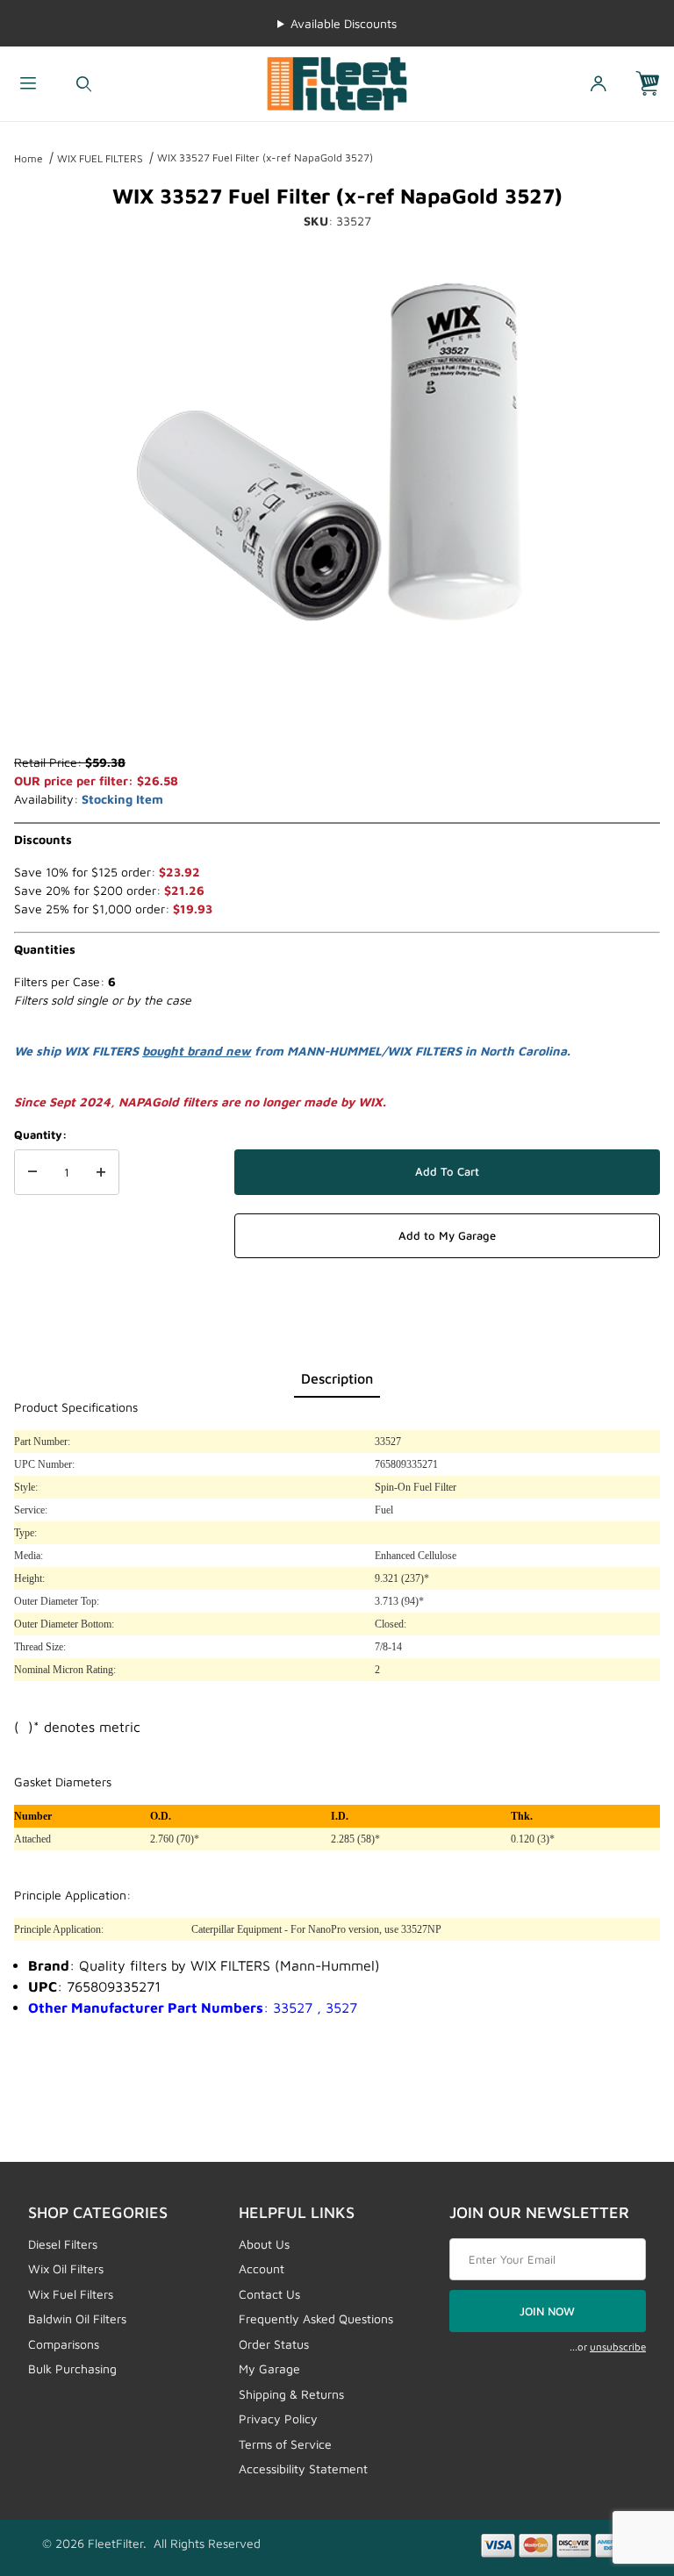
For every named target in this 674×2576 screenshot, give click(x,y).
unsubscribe (618, 2347)
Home (29, 158)
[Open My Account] (599, 84)
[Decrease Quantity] (32, 1172)
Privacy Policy (278, 2419)
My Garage (269, 2368)
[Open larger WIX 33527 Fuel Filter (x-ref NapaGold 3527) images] (337, 454)
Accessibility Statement (303, 2469)
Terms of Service (285, 2444)
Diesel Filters (63, 2244)
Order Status (274, 2344)
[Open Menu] (28, 84)
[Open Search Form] (84, 84)
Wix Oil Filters (66, 2268)
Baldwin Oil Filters (77, 2318)
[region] (337, 711)
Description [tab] (337, 1378)
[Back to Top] (620, 2466)
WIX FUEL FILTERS (100, 158)
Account (262, 2268)
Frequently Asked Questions (316, 2318)
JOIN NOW (547, 2311)
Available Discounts (344, 23)
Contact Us (269, 2294)
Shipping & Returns (291, 2394)
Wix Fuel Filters (71, 2294)
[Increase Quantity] (101, 1172)
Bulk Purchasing (72, 2368)
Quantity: (40, 1134)
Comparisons (64, 2344)
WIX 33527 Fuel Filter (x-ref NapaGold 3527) (265, 157)
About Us (264, 2244)
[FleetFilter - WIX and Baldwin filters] (337, 82)
